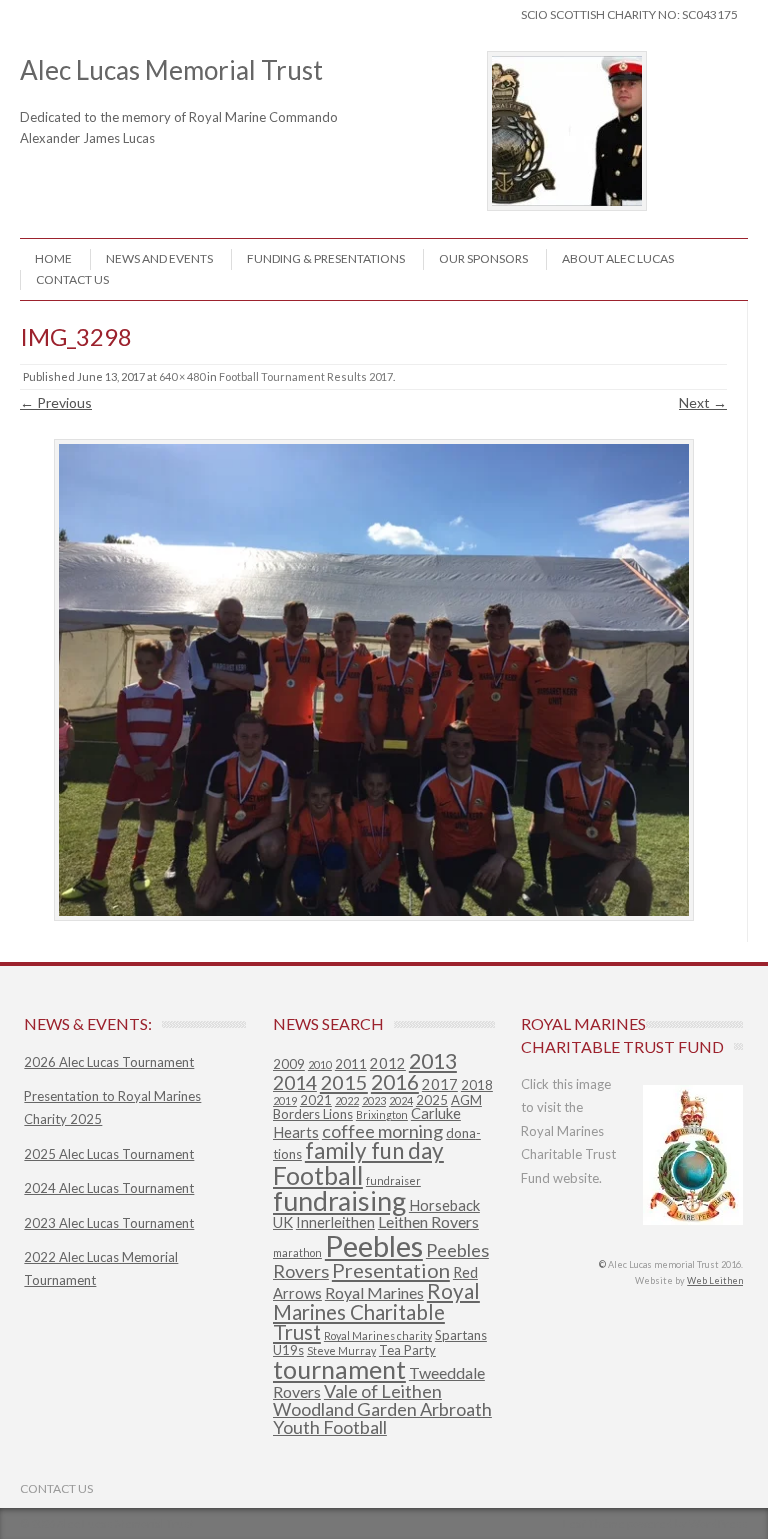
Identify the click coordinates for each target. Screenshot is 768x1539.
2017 (440, 1084)
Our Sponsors (483, 258)
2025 (432, 1100)
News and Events (159, 258)
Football (318, 1175)
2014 (295, 1082)
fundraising (339, 1201)
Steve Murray (341, 1350)
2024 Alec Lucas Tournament (109, 1188)
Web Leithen (715, 1280)
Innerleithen (335, 1222)
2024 (401, 1100)
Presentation (391, 1270)
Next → (703, 402)
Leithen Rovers (428, 1221)
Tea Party (407, 1350)
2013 (433, 1061)
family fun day (374, 1150)
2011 (351, 1064)
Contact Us (72, 279)
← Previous (56, 402)
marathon (297, 1252)
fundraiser (393, 1180)
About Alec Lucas (618, 258)
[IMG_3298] (373, 680)
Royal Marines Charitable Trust (376, 1311)
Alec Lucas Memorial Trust (197, 84)
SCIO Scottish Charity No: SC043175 (629, 14)
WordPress (718, 1523)
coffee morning (382, 1131)
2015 (344, 1082)
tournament (339, 1369)
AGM (466, 1100)
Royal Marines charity (378, 1335)
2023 (374, 1100)
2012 (388, 1063)
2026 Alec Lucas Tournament (109, 1062)
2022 (347, 1100)
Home (53, 258)
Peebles (374, 1245)
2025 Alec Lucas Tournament (109, 1154)
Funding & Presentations (326, 258)
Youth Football (330, 1427)
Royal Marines (374, 1292)
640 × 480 (182, 376)
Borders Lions (313, 1114)
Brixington (382, 1114)
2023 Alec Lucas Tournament (109, 1223)
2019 (285, 1100)
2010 (320, 1064)
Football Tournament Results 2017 (306, 376)
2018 (477, 1085)
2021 (316, 1100)
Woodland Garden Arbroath (382, 1409)
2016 (395, 1082)
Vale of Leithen (383, 1391)
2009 (289, 1064)
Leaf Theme (594, 1523)
